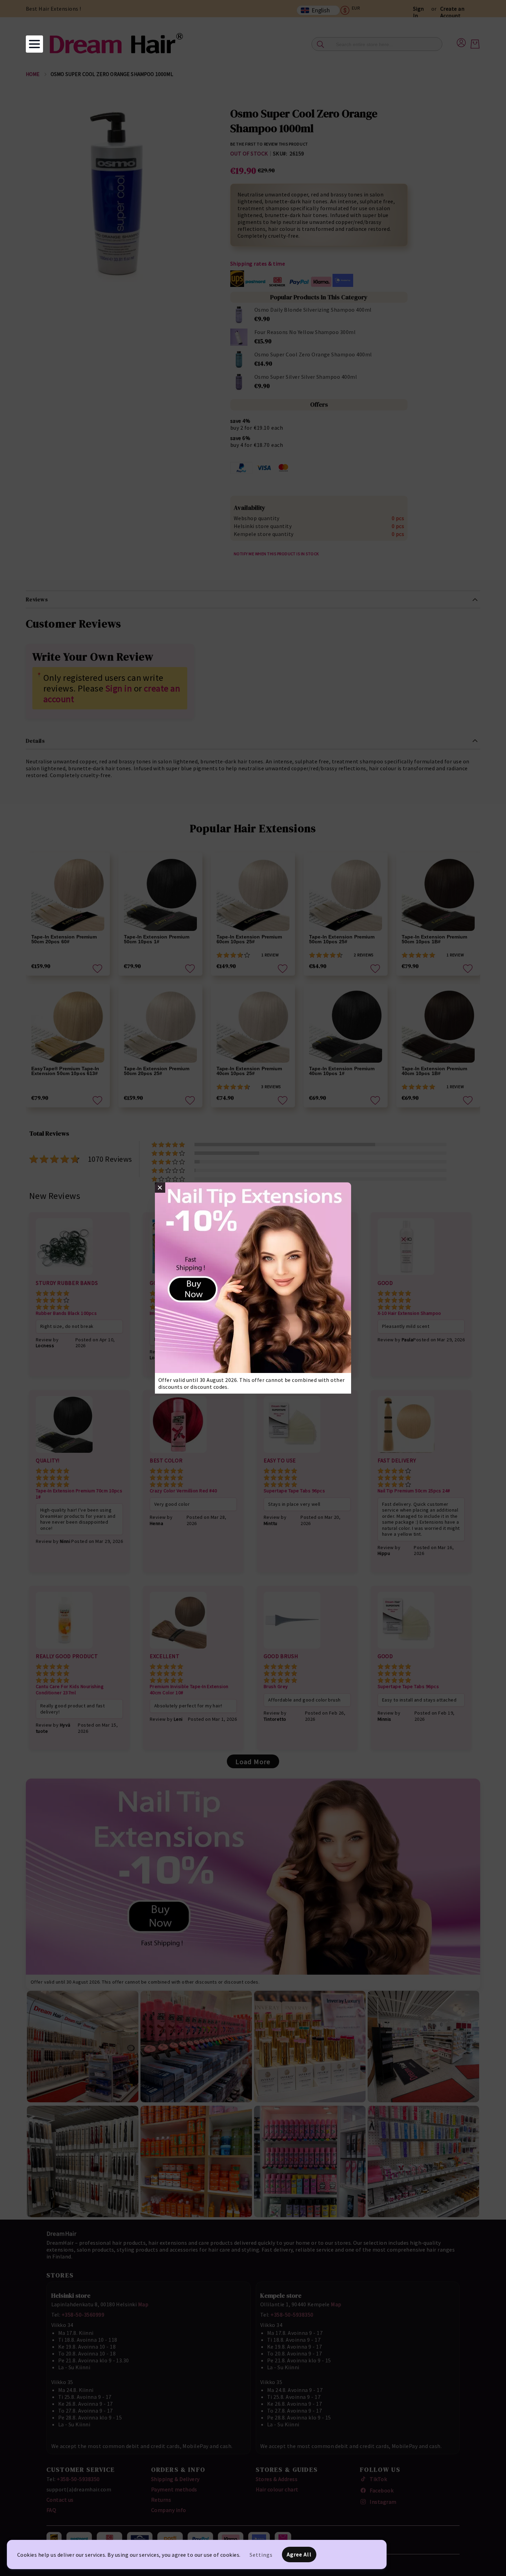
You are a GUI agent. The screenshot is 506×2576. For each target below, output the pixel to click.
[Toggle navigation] (34, 44)
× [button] (160, 1188)
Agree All (299, 2554)
